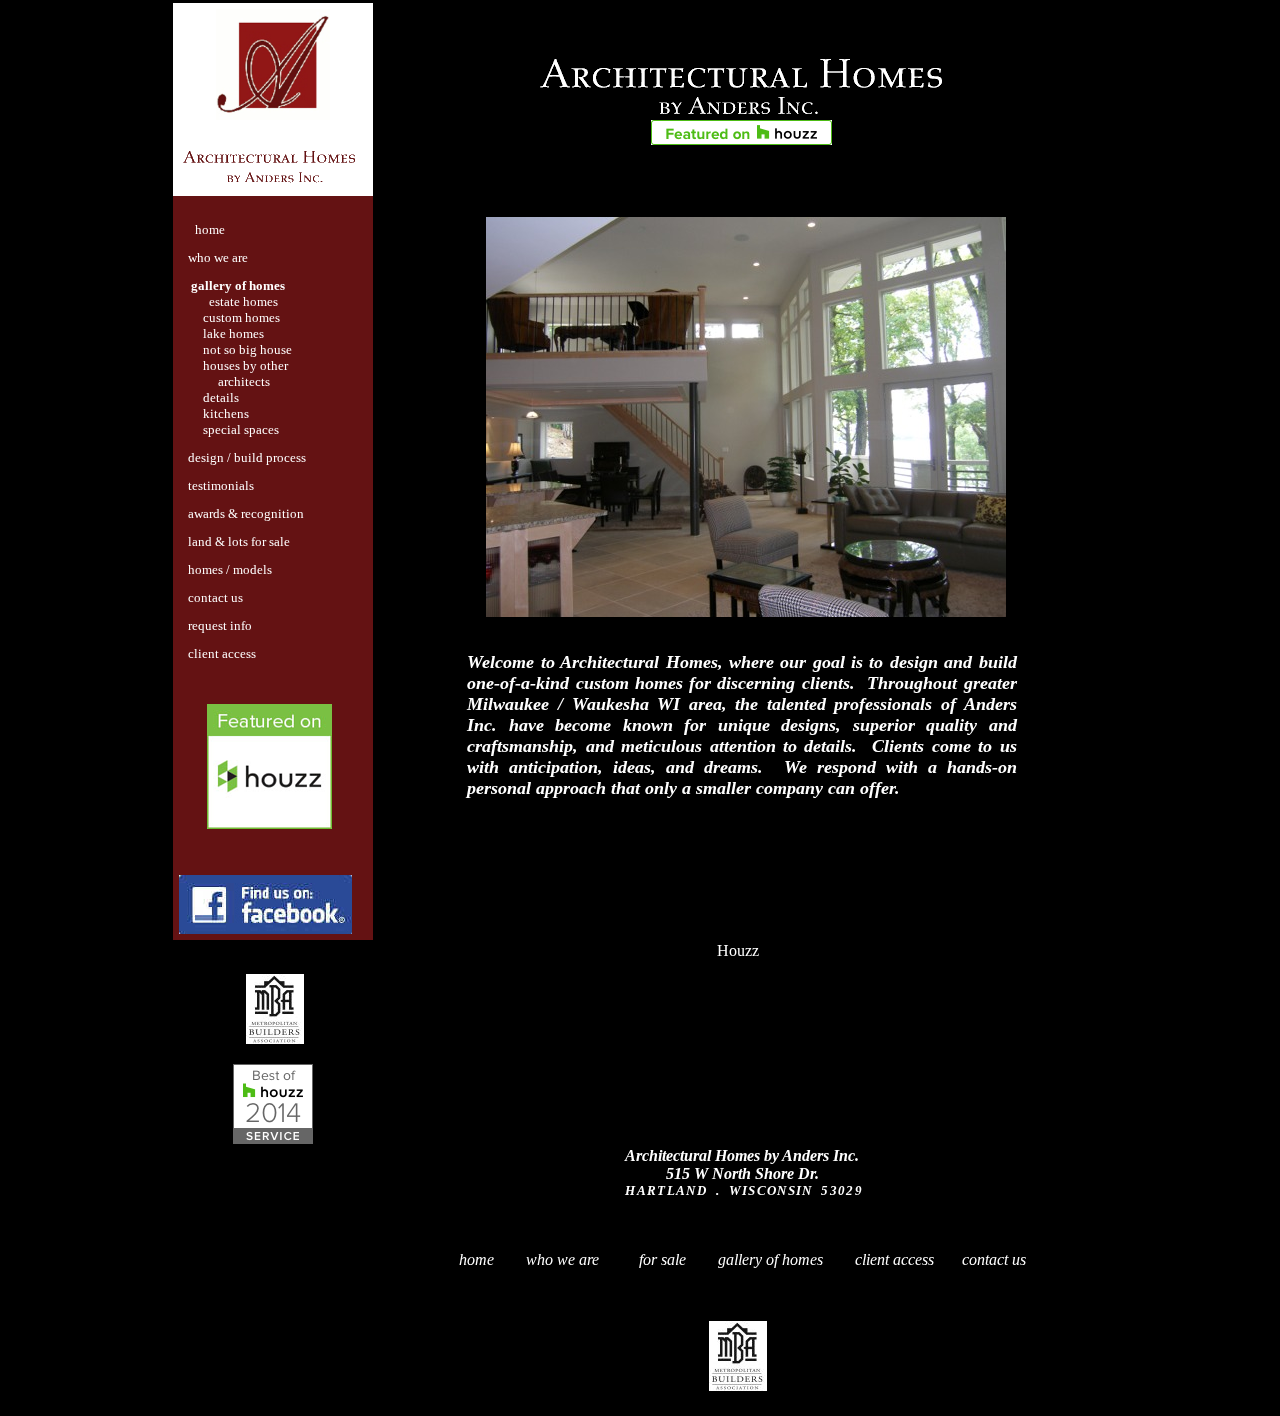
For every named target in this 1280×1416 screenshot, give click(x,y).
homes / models (230, 569)
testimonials (221, 485)
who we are (218, 257)
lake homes (233, 333)
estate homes (243, 301)
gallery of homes (238, 285)
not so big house (247, 349)
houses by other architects (233, 373)
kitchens (226, 413)
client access (222, 653)
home (476, 1259)
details (221, 397)
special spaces (241, 429)
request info (220, 625)
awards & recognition (246, 513)
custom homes (241, 317)
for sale (660, 1259)
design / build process (247, 457)
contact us (215, 597)
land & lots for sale (239, 541)
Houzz (738, 950)
